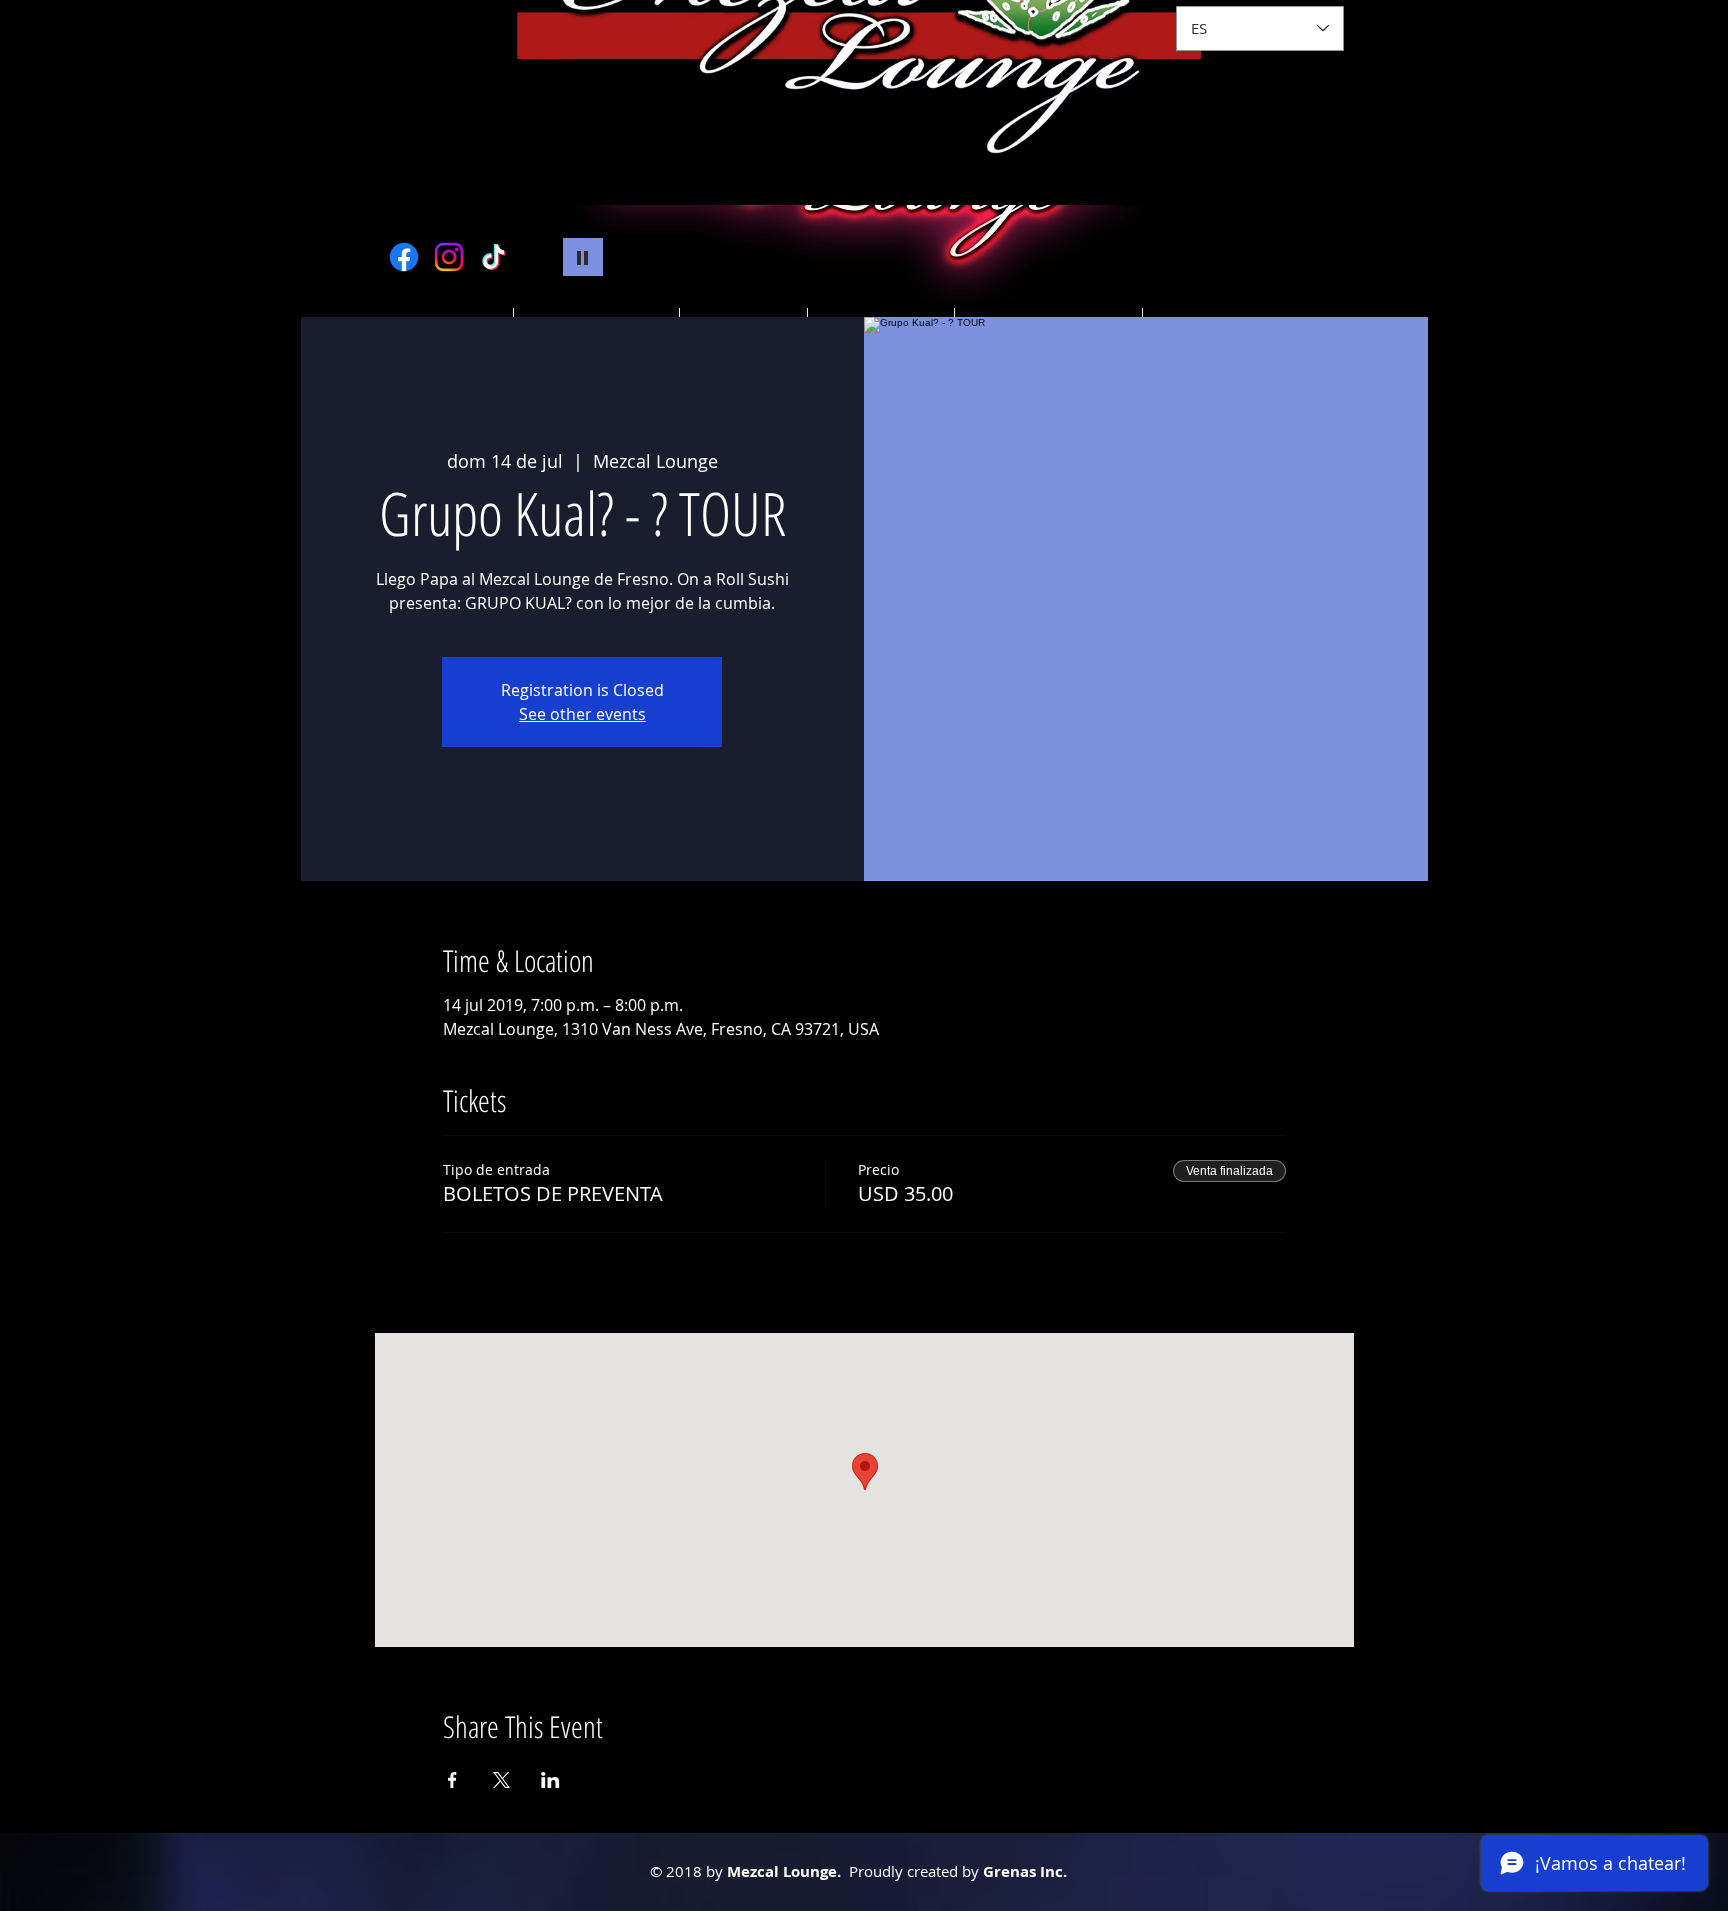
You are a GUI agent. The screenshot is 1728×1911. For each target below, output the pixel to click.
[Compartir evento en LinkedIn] (550, 1780)
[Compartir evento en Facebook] (452, 1780)
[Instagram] (449, 257)
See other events (582, 714)
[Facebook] (404, 257)
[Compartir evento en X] (501, 1780)
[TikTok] (494, 257)
